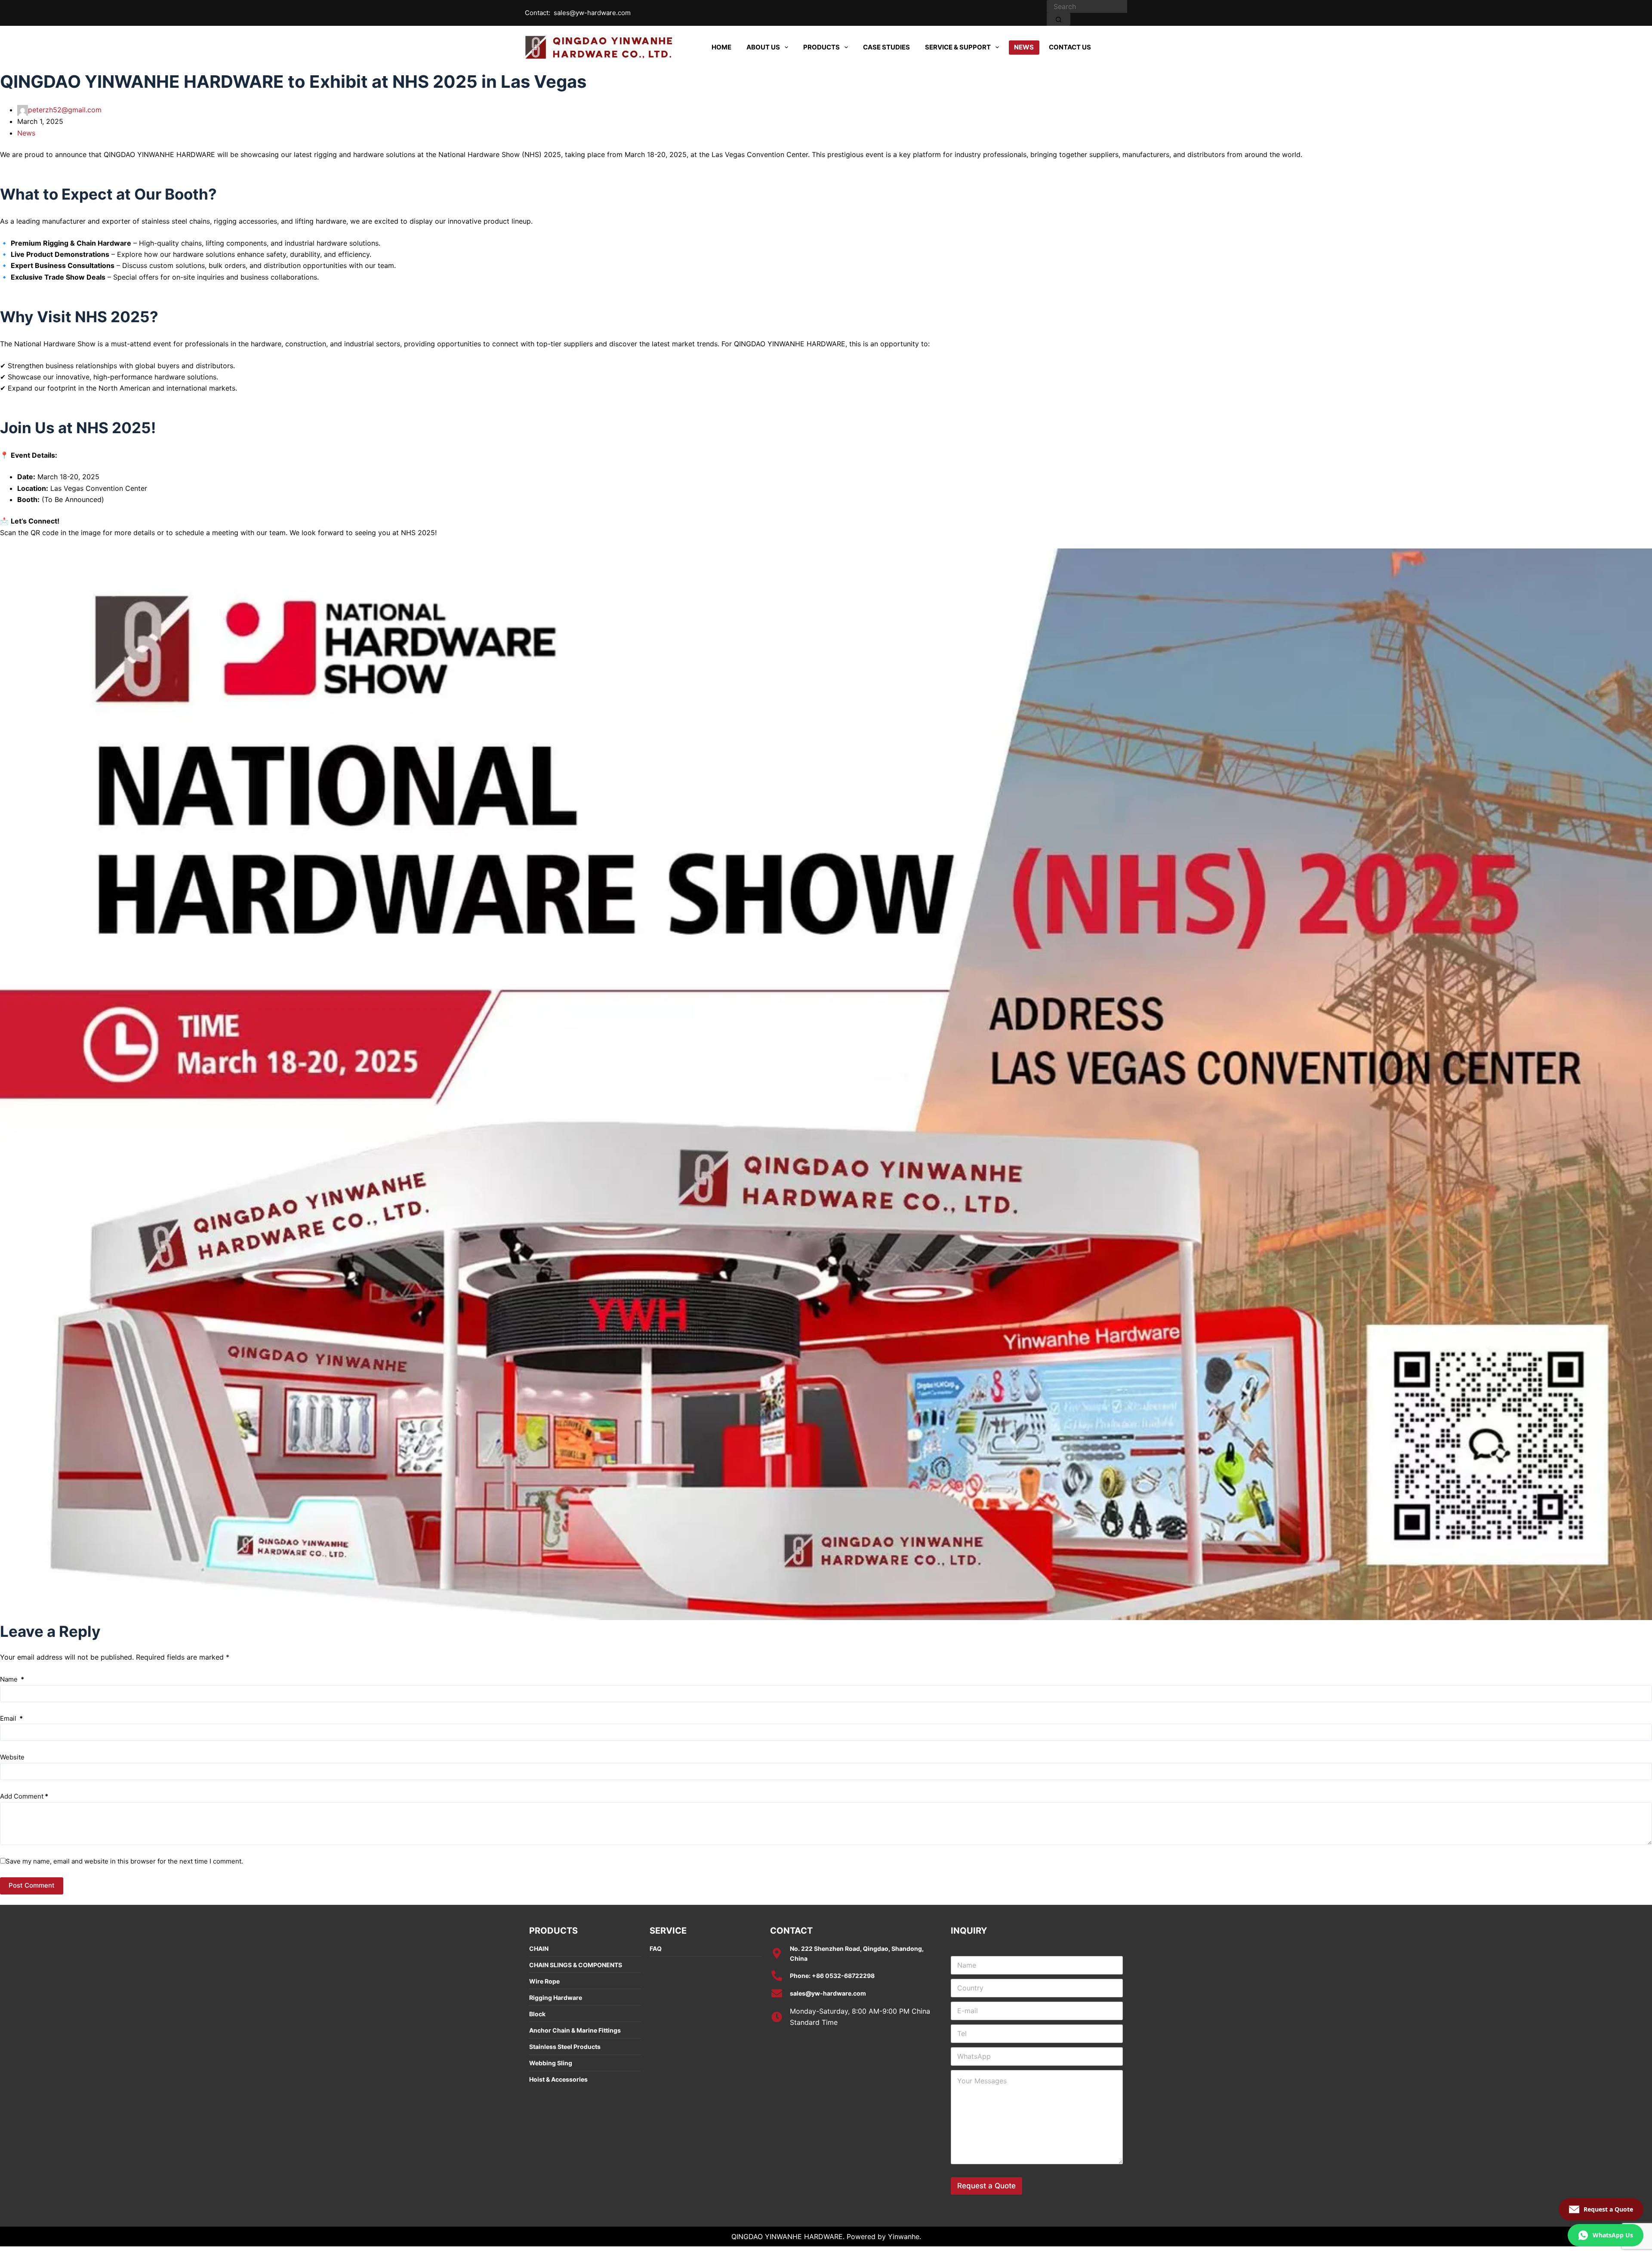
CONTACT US (1070, 47)
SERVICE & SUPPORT (958, 47)
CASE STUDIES (886, 47)
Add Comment (24, 1796)
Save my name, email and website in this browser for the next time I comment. (124, 1861)
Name (12, 1679)
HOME (721, 47)
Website (12, 1757)
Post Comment (32, 1885)
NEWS (1024, 47)
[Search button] (1059, 19)
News (26, 133)
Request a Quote (986, 2186)
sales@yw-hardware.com (592, 13)
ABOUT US (763, 47)
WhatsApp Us (1613, 2235)
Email (11, 1718)
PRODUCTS (821, 47)
